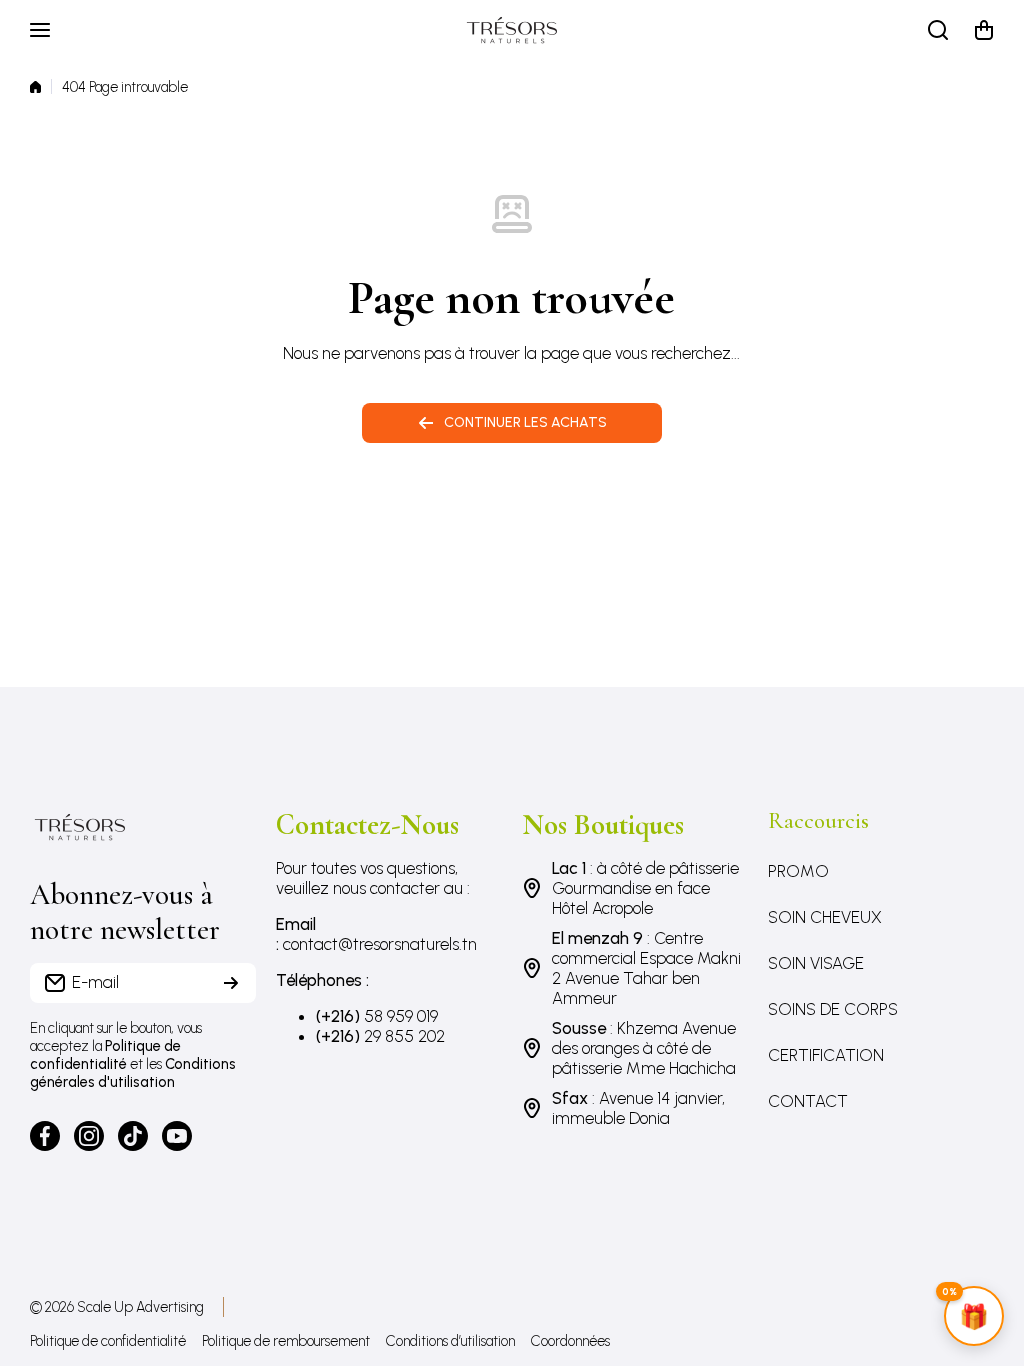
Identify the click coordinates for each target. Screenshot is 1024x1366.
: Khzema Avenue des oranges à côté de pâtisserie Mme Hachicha (644, 1048)
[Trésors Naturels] (512, 30)
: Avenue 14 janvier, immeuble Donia (638, 1108)
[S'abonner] (231, 983)
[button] (984, 30)
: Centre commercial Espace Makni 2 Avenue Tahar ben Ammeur (646, 968)
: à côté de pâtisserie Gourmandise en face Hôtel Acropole (645, 888)
